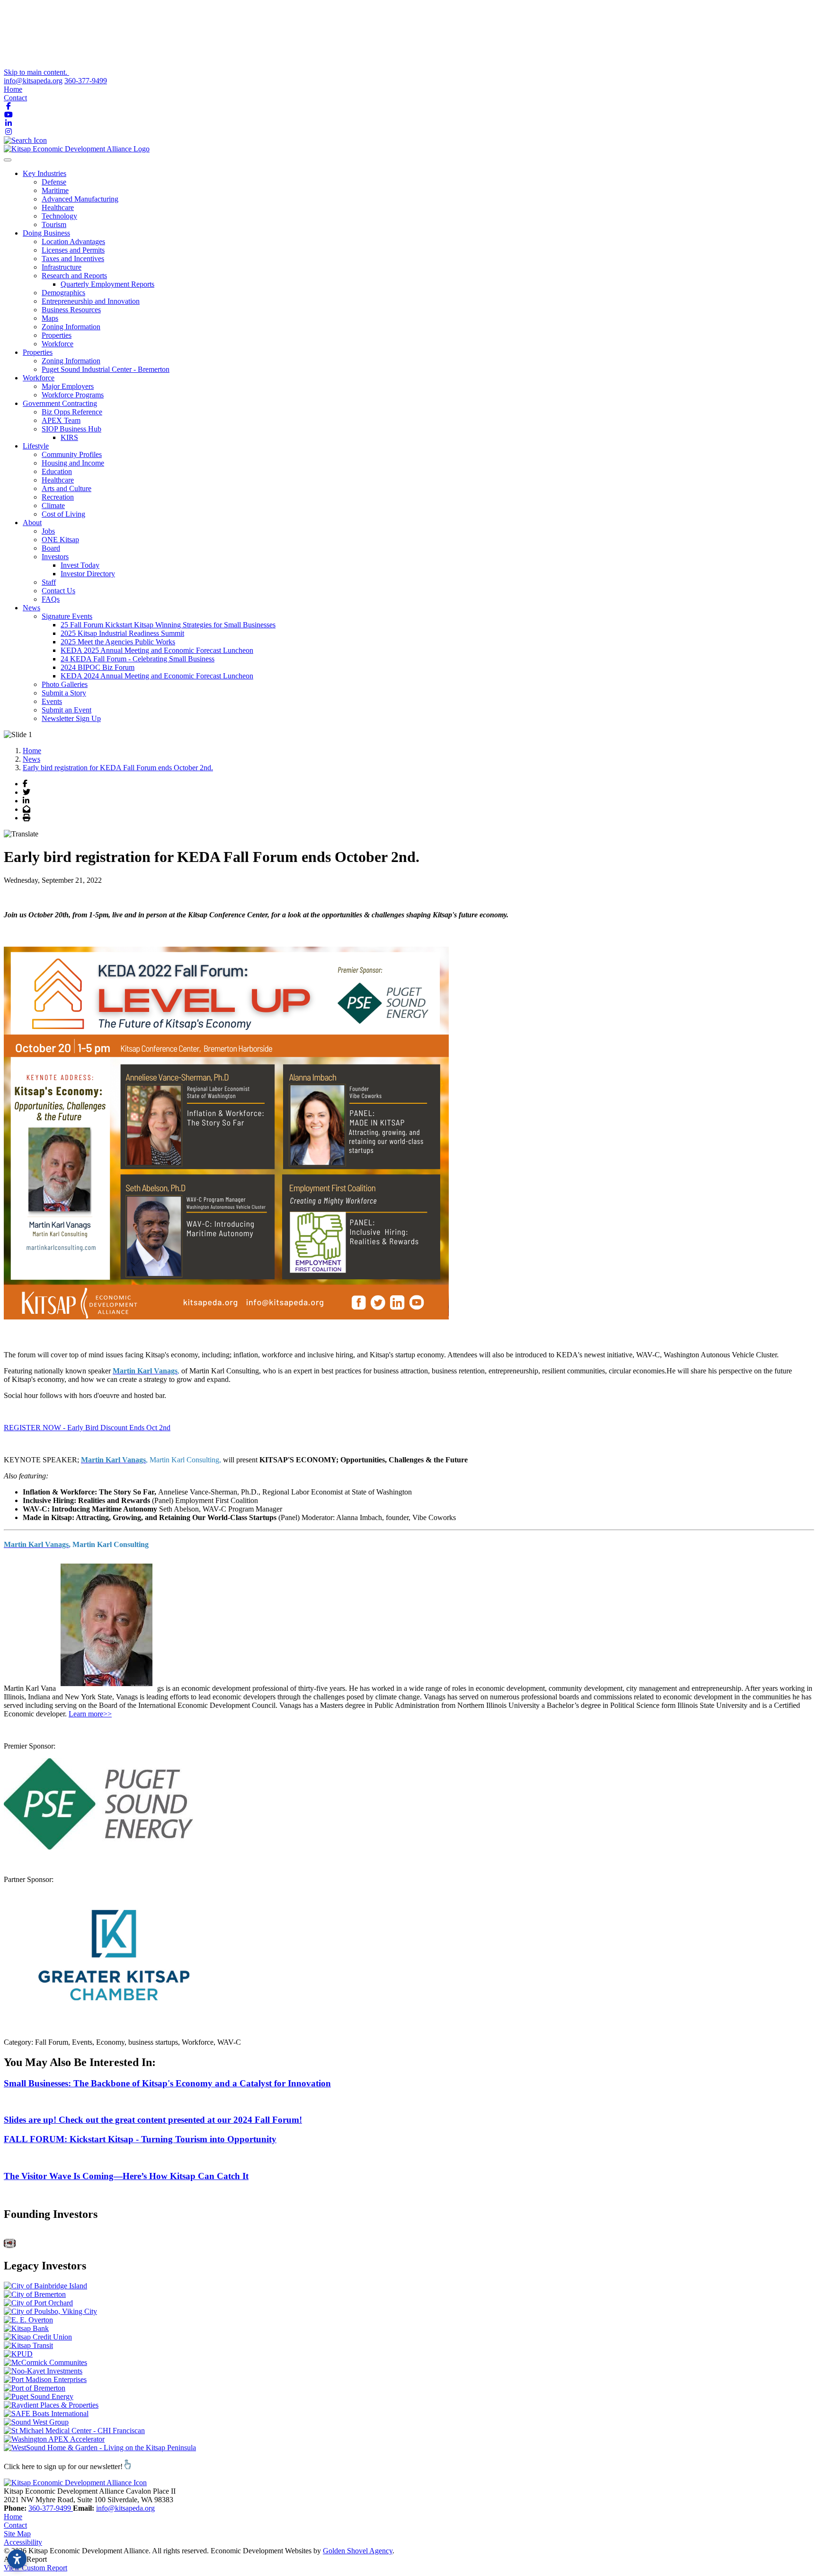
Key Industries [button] (44, 173)
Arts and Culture (67, 488)
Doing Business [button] (46, 233)
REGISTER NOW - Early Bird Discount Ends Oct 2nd (87, 1428)
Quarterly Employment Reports (107, 284)
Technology (59, 216)
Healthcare (58, 207)
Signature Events (67, 616)
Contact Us (58, 591)
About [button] (32, 523)
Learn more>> (90, 1714)
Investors (55, 557)
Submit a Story (64, 693)
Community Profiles (72, 454)
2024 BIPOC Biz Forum (98, 667)
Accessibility (23, 2542)
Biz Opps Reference (72, 412)
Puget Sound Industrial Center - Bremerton (106, 369)
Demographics (63, 293)
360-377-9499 (86, 81)
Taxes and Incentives (73, 259)
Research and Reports (74, 276)
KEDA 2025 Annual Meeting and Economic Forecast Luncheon (157, 650)
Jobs (48, 531)
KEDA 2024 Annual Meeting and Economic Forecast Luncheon (157, 676)
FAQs (51, 599)
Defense (54, 182)
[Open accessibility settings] (17, 2559)
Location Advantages (73, 242)
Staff (49, 582)
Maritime (55, 190)
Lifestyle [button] (36, 446)
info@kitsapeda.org (33, 81)
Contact (15, 98)
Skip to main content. (36, 72)
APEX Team (61, 420)
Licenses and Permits (73, 250)
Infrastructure (62, 267)
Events (52, 701)
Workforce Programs (73, 395)
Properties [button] (38, 352)
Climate (53, 506)
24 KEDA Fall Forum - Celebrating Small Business (138, 659)
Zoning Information (71, 327)
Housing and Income (73, 463)
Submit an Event (67, 710)
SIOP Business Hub (71, 429)
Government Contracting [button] (60, 403)
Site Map (17, 2534)
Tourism (54, 224)
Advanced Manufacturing (80, 199)
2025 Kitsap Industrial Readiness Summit (122, 633)
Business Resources (71, 310)
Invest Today (80, 565)
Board (51, 548)
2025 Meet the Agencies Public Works (118, 642)
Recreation (58, 497)
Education (57, 471)
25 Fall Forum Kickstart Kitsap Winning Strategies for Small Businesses (168, 625)
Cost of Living (63, 514)
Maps (50, 318)
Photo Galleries (65, 684)
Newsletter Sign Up (71, 718)
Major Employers (68, 386)
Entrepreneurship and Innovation (91, 301)
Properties (57, 335)
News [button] (31, 608)
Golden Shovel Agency (358, 2551)
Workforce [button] (39, 378)
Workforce (58, 344)
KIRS (69, 437)
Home (13, 89)
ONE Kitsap (60, 540)
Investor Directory (88, 574)
